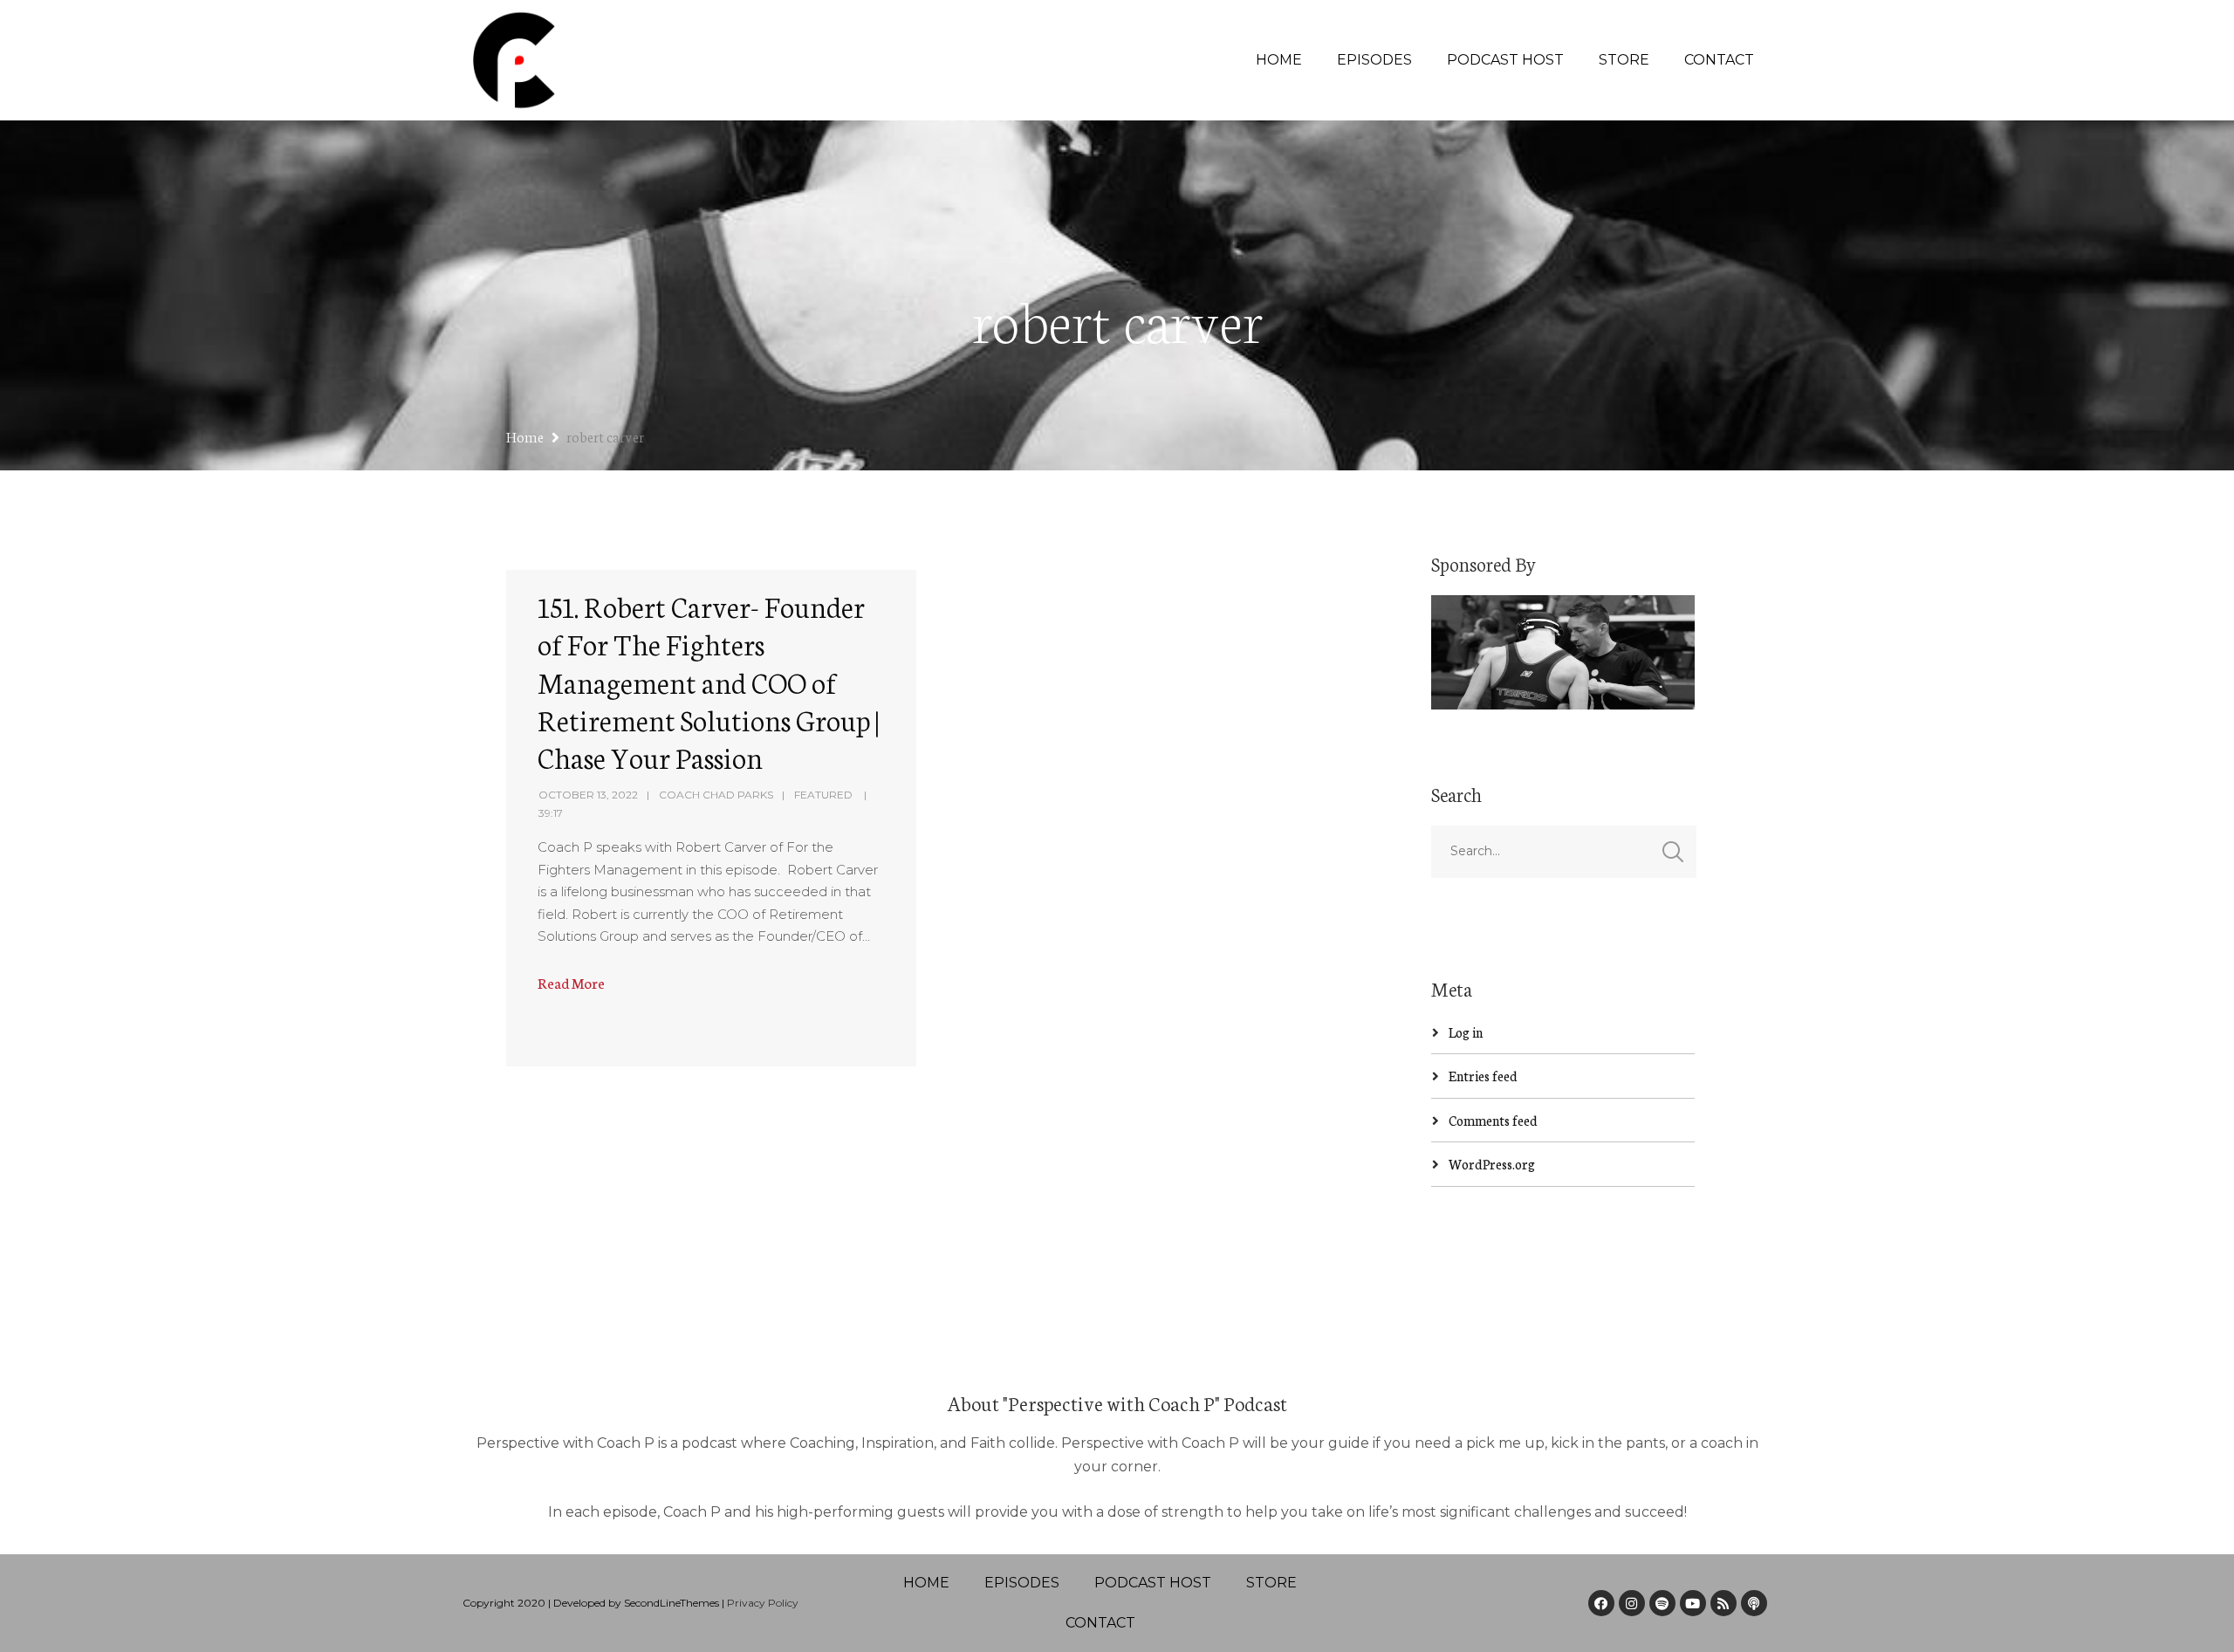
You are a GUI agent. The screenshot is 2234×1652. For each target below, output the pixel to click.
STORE (1624, 60)
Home (1279, 60)
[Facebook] (1601, 1603)
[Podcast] (1754, 1603)
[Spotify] (1662, 1603)
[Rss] (1723, 1603)
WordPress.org (1492, 1164)
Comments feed (1493, 1120)
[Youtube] (1693, 1603)
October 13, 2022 (588, 795)
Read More (571, 982)
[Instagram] (1632, 1603)
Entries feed (1483, 1076)
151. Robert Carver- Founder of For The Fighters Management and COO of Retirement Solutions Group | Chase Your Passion (708, 681)
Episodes (1374, 60)
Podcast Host (1505, 60)
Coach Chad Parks (716, 795)
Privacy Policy (763, 1603)
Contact (1719, 60)
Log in (1466, 1032)
